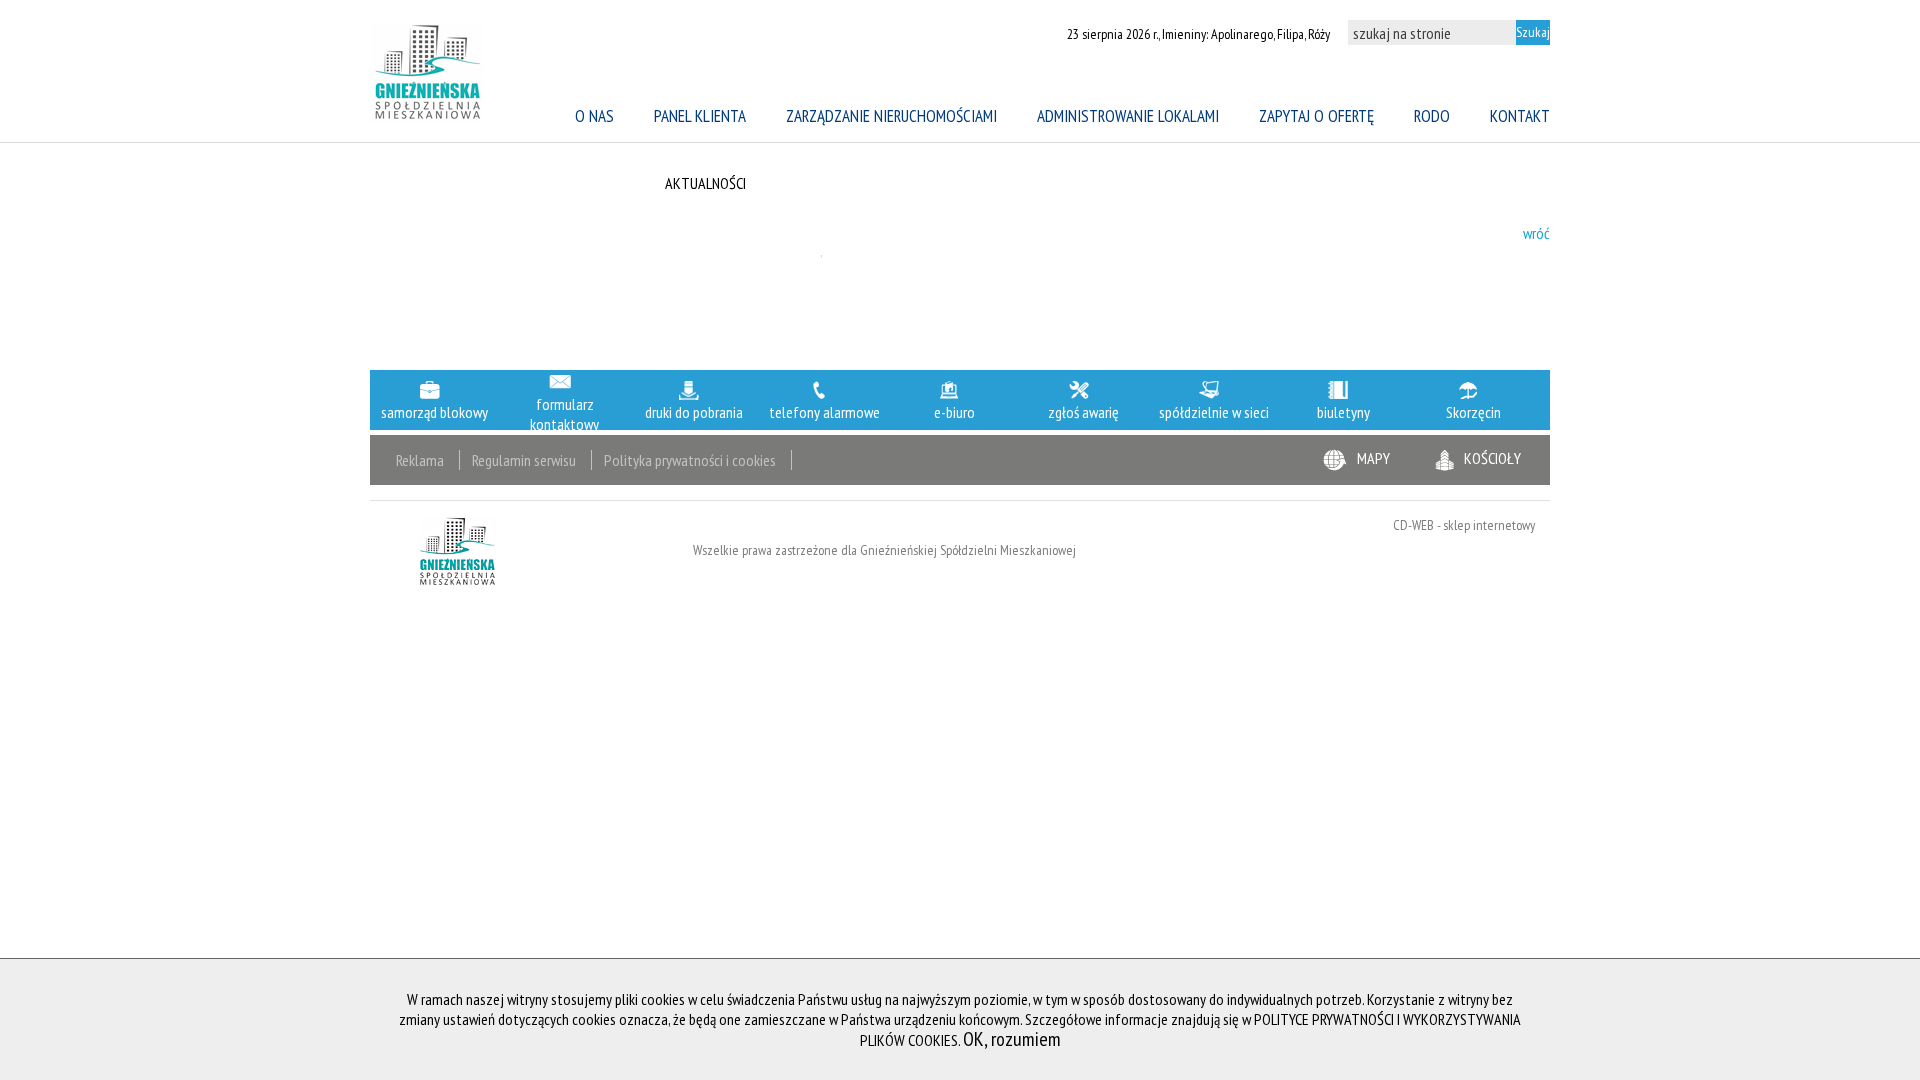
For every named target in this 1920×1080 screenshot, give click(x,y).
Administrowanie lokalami (1128, 116)
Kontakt (1520, 116)
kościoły (1492, 458)
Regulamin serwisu (524, 460)
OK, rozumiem (1012, 1039)
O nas (594, 116)
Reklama (420, 460)
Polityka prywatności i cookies (690, 460)
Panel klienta (700, 116)
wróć (1536, 233)
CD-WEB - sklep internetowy (1464, 525)
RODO (1432, 116)
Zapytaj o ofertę (1316, 116)
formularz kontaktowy (564, 414)
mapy (1373, 458)
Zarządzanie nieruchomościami (891, 116)
